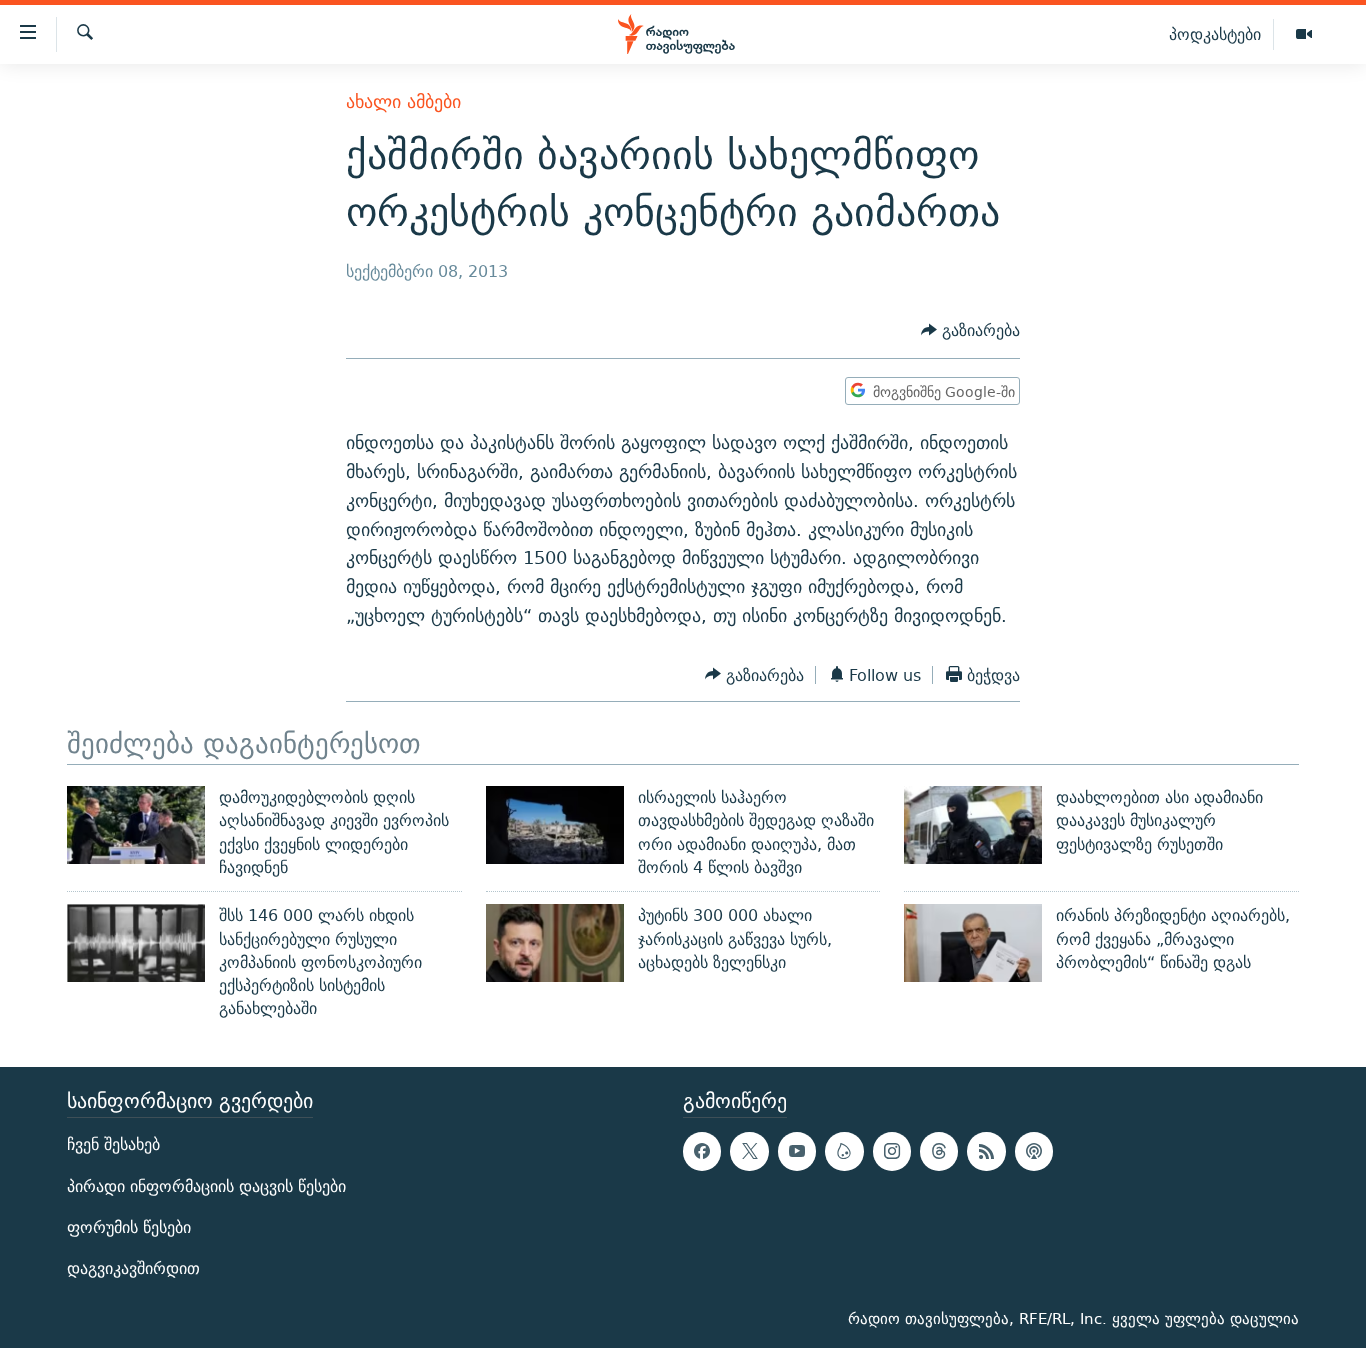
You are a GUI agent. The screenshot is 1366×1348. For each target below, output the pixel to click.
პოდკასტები (1215, 34)
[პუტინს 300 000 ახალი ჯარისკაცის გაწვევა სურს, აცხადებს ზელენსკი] (555, 943)
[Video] (1304, 35)
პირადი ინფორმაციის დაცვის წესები (206, 1185)
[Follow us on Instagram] (892, 1151)
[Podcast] (1034, 1151)
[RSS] (986, 1151)
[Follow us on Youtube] (797, 1151)
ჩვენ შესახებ (113, 1144)
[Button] (970, 331)
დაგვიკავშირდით (133, 1268)
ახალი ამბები (403, 101)
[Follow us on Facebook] (702, 1151)
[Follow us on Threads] (939, 1151)
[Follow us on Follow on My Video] (844, 1151)
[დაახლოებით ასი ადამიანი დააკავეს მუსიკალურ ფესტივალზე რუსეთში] (973, 825)
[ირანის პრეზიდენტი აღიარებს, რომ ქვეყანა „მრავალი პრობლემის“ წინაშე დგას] (973, 943)
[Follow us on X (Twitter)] (749, 1151)
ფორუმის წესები (129, 1227)
